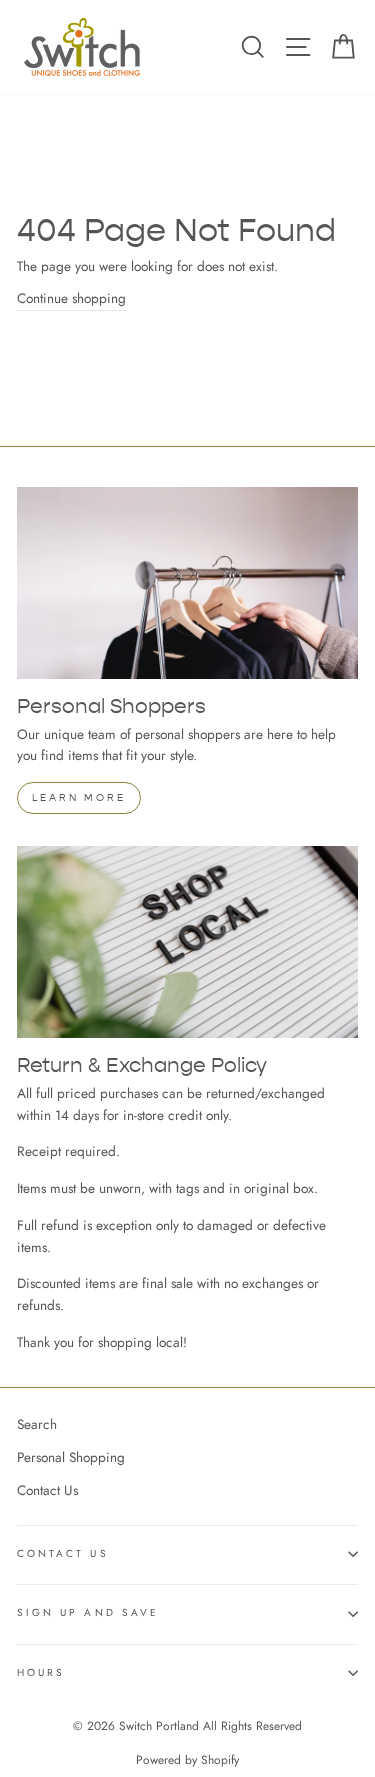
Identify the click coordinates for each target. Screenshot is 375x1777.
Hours (41, 1672)
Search (37, 1424)
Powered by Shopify (187, 1760)
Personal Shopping (71, 1457)
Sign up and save (88, 1612)
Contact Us (47, 1490)
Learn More (79, 797)
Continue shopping (71, 298)
